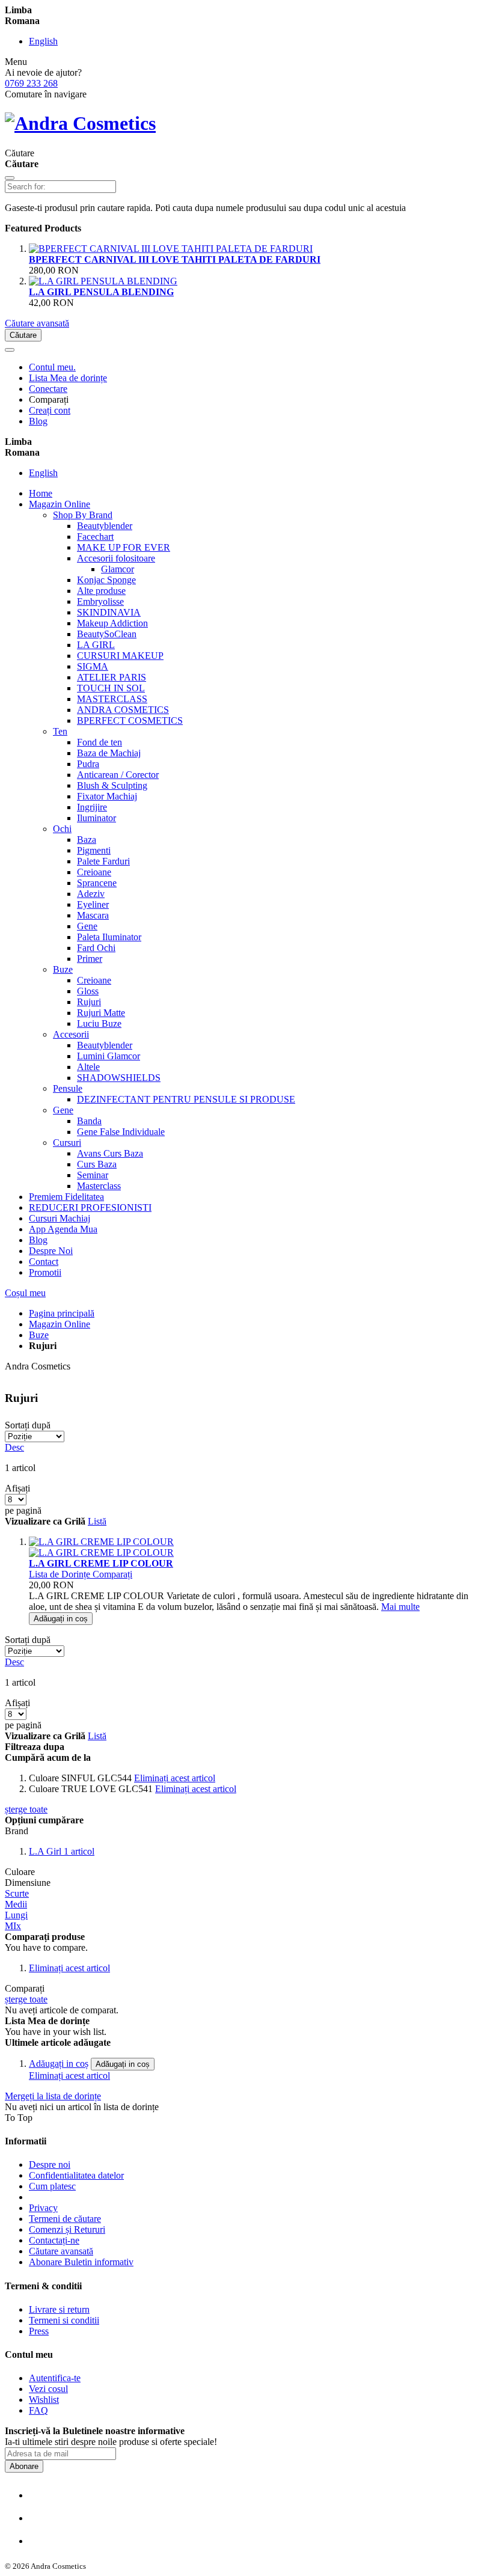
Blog (38, 421)
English (43, 41)
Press (39, 2331)
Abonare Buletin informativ (81, 2262)
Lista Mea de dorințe (68, 378)
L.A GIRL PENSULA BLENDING (101, 292)
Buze (39, 1335)
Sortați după (28, 1425)
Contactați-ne (54, 2240)
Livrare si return (59, 2309)
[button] (61, 1574)
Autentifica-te (55, 2378)
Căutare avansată (37, 323)
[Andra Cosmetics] (80, 123)
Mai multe (400, 1607)
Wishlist (44, 2400)
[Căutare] (10, 178)
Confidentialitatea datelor (76, 2175)
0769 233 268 (31, 83)
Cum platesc (52, 2186)
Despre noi (50, 2165)
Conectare (48, 389)
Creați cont (50, 410)
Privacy (43, 2208)
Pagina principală (62, 1313)
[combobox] (60, 187)
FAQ (38, 2410)
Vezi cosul (48, 2389)
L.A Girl (46, 1851)
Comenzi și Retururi (67, 2229)
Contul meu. (52, 367)
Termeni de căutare (65, 2219)
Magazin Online (60, 1324)
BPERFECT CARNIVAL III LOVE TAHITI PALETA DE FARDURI (175, 259)
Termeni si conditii (64, 2320)
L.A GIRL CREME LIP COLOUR (101, 1563)
